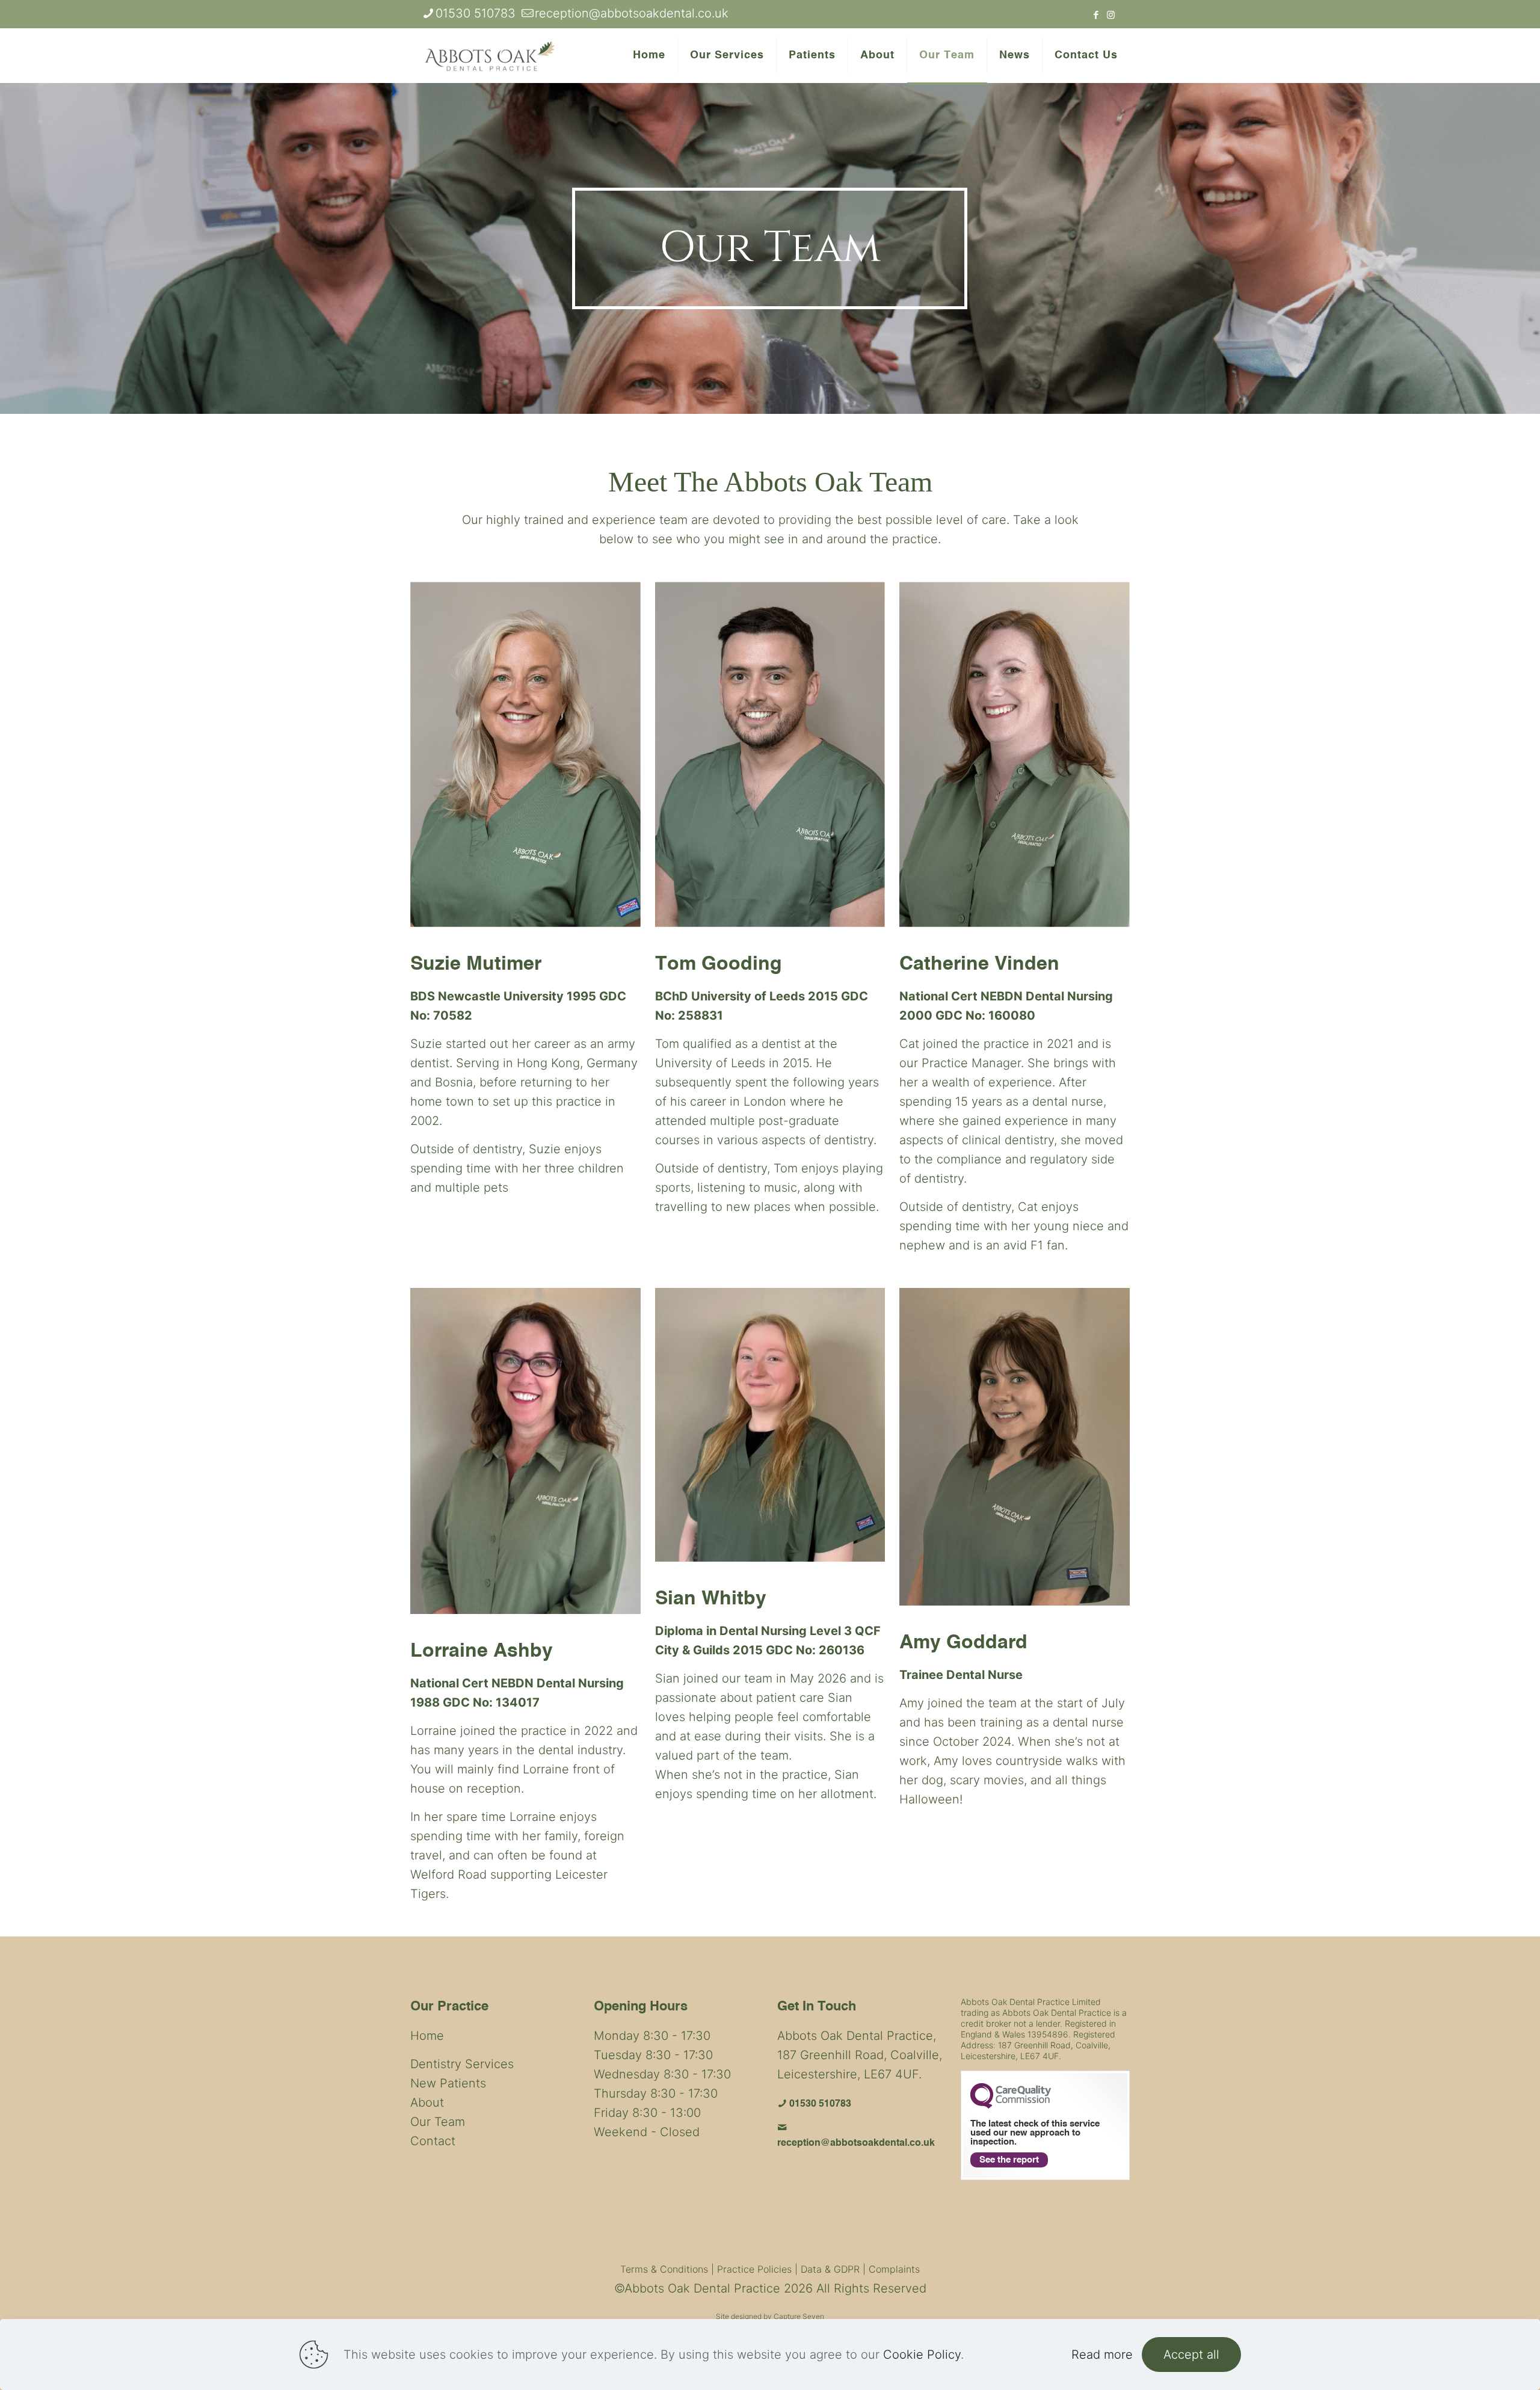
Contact (433, 2141)
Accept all (1191, 2355)
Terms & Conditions (664, 2269)
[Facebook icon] (1096, 15)
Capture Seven (799, 2316)
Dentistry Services (462, 2064)
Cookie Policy (922, 2355)
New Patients (448, 2083)
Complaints (894, 2269)
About (427, 2102)
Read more (1102, 2355)
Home (427, 2036)
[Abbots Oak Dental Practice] (490, 55)
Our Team (438, 2122)
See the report (1009, 2160)
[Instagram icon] (1111, 15)
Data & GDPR (830, 2269)
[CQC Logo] (1011, 2105)
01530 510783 (476, 13)
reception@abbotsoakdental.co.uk (632, 13)
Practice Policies (754, 2269)
